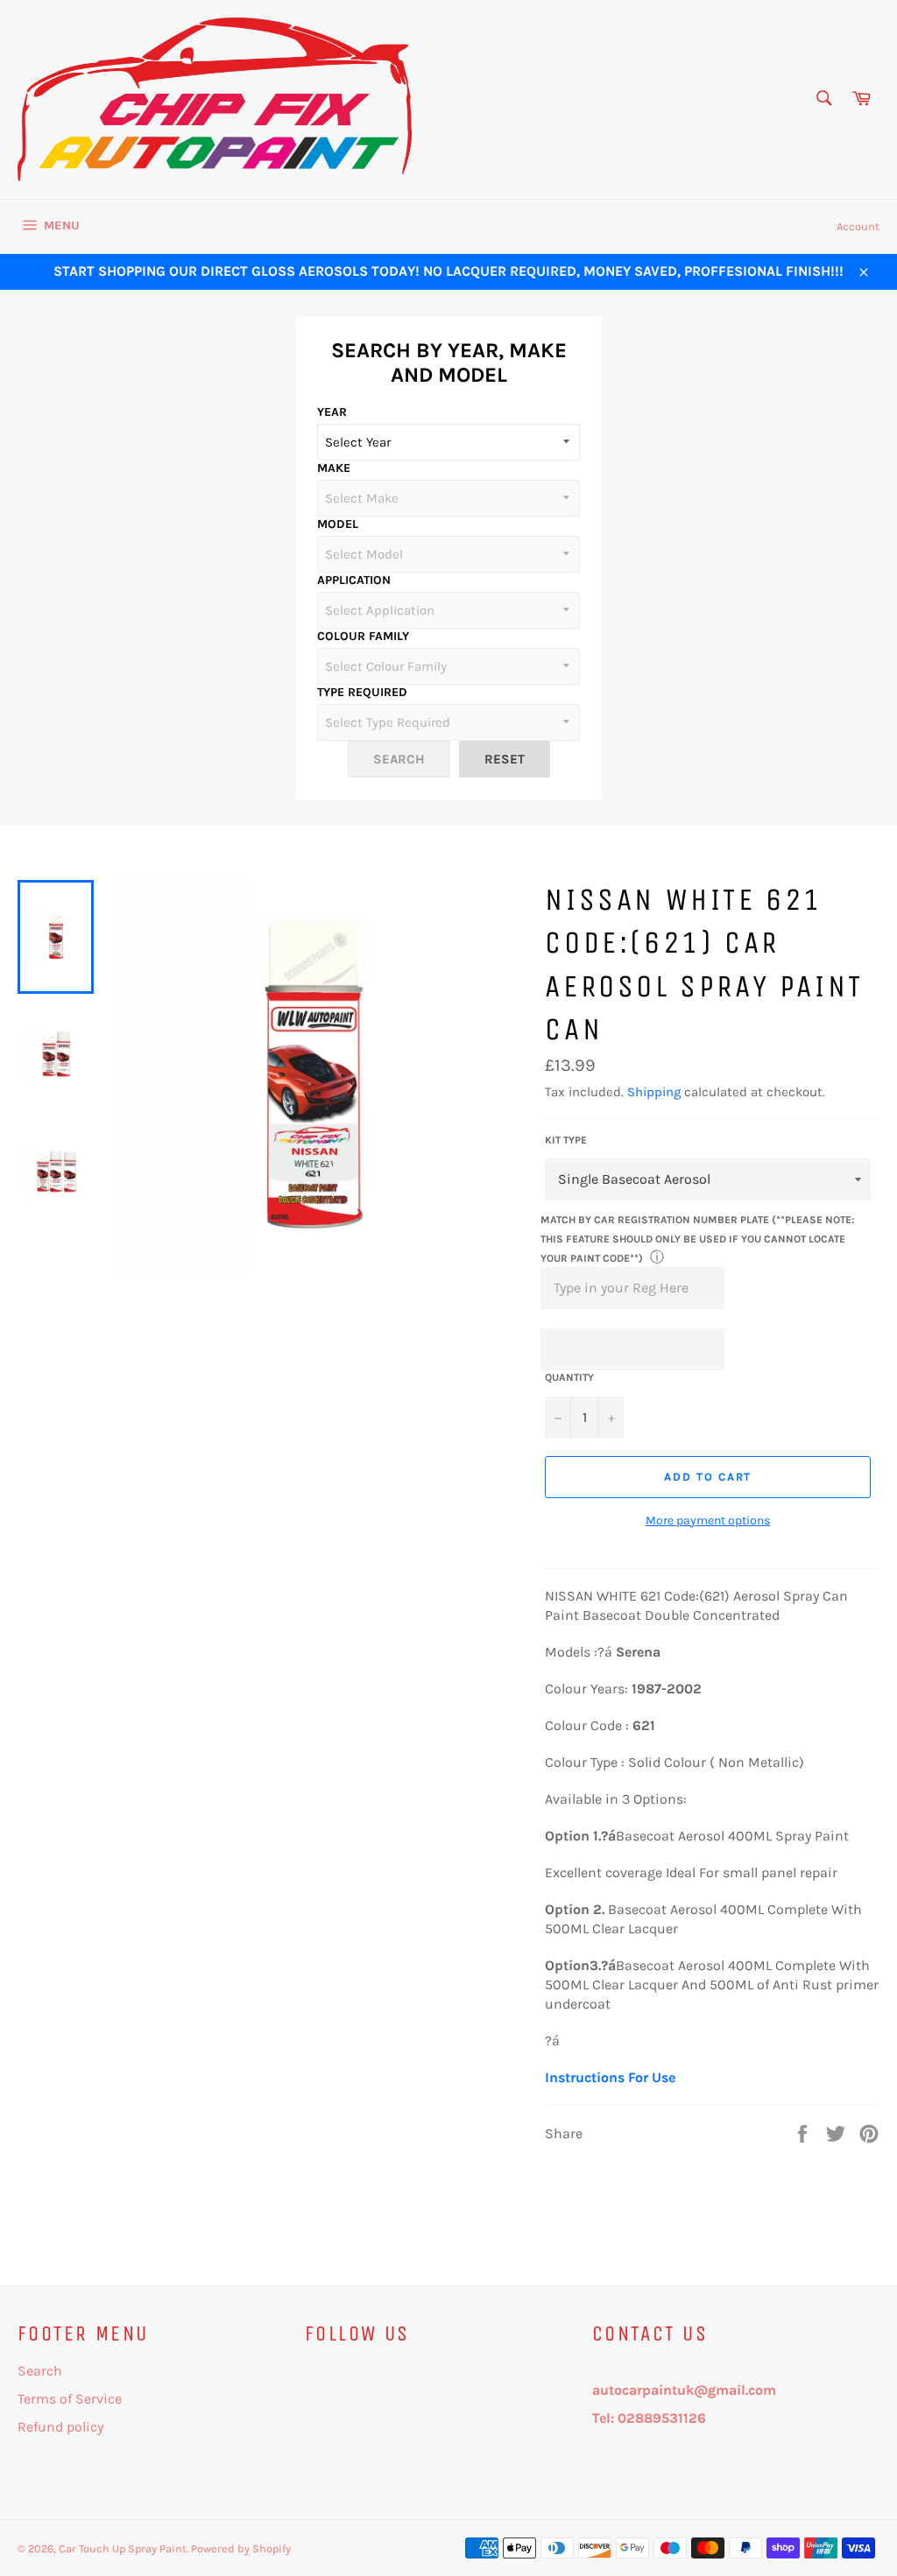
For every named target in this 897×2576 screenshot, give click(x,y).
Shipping (654, 1092)
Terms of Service (70, 2399)
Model (338, 524)
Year (332, 412)
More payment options (708, 1520)
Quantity (569, 1377)
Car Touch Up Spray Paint (123, 2548)
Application (354, 580)
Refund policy (60, 2427)
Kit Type (566, 1140)
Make (334, 468)
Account (858, 226)
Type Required (362, 692)
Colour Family (363, 636)
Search (40, 2371)
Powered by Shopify (241, 2548)
